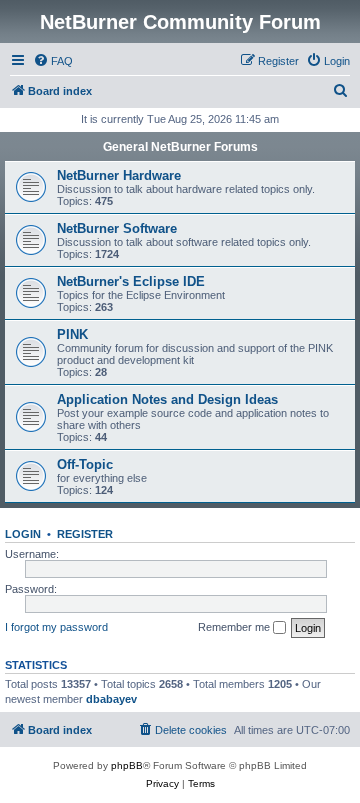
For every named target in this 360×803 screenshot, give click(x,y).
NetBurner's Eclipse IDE (131, 281)
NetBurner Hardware (119, 175)
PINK (72, 334)
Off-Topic (85, 464)
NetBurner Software (117, 228)
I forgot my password (56, 627)
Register (85, 534)
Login (23, 534)
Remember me (235, 627)
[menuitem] (53, 61)
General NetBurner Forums (180, 147)
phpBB (127, 765)
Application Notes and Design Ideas (167, 399)
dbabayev (111, 699)
